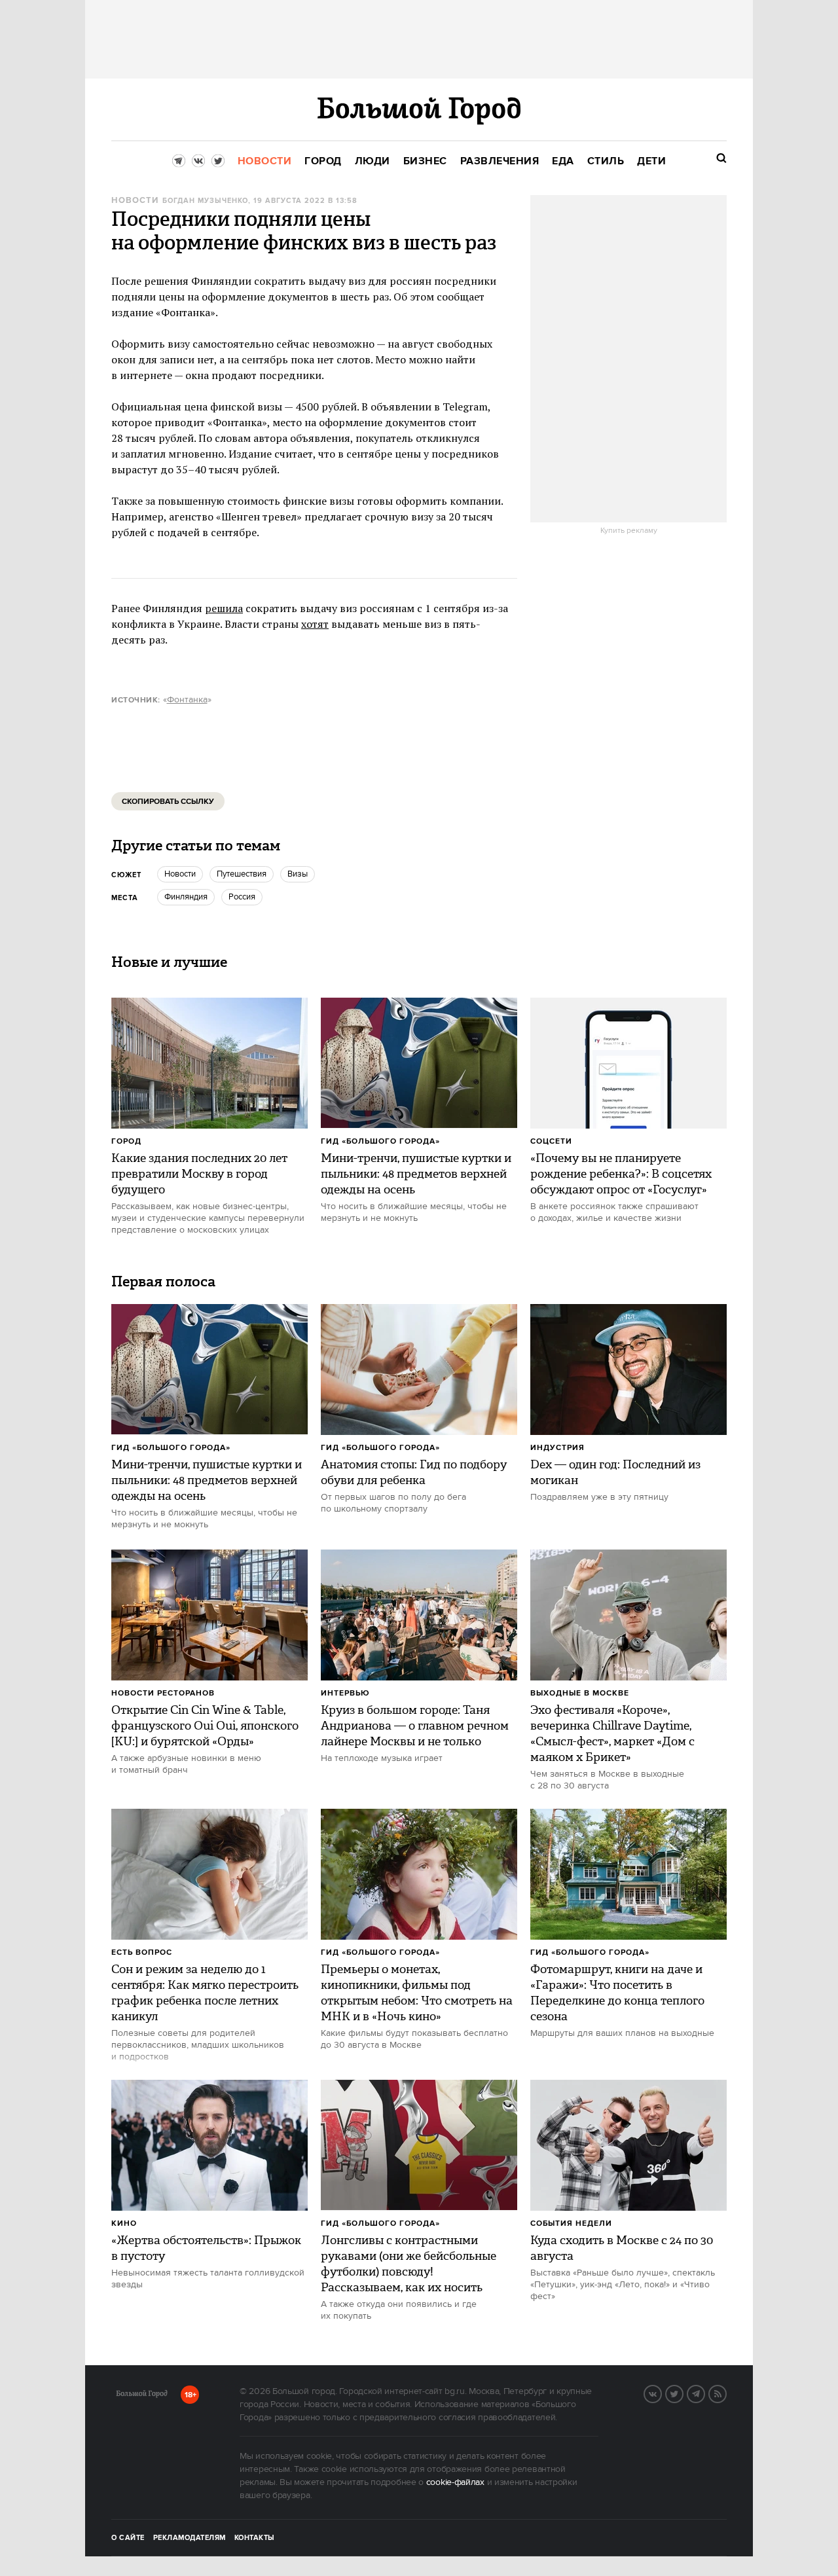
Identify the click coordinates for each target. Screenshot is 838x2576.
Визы (298, 874)
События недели (571, 2223)
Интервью (345, 1693)
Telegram (704, 2393)
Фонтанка (187, 700)
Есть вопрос (142, 1952)
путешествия (242, 874)
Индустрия (557, 1448)
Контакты (255, 2538)
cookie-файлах (455, 2482)
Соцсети (551, 1141)
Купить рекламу (629, 531)
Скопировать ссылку (168, 802)
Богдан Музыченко (205, 201)
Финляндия (186, 897)
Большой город (142, 2396)
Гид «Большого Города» (380, 1141)
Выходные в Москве (580, 1693)
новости (180, 874)
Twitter (683, 2393)
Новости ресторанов (163, 1693)
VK (661, 2393)
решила (224, 608)
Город (126, 1141)
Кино (124, 2223)
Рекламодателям (190, 2538)
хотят (315, 624)
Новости (135, 201)
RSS (726, 2393)
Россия (242, 897)
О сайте (128, 2538)
